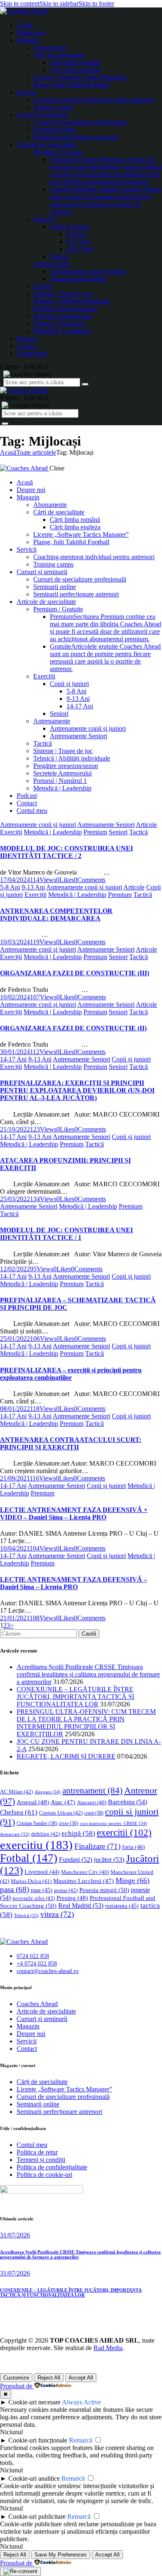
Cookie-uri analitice (34, 2478)
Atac (63, 1802)
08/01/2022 (15, 1409)
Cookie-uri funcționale (38, 2440)
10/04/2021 (15, 1548)
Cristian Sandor (37, 1823)
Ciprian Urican (61, 1813)
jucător (109, 1860)
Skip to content (20, 4)
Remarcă (81, 2440)
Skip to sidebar (59, 4)
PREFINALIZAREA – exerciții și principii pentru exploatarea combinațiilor (71, 1374)
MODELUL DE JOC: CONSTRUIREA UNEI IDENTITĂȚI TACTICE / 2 (66, 852)
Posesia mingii (104, 1890)
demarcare (15, 1834)
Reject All (49, 2378)
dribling (45, 1834)
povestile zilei (34, 1898)
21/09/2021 (15, 1478)
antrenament (92, 1791)
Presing (72, 1898)
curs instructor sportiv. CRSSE (113, 1823)
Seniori (118, 832)
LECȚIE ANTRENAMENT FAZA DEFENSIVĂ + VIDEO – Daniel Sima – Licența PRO (74, 1513)
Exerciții (11, 832)
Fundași (76, 1860)
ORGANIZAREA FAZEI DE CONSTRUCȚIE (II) (73, 1028)
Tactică (139, 832)
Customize (16, 2378)
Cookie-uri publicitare (37, 2517)
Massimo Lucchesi (83, 1881)
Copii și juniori (131, 1059)
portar (66, 1890)
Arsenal (33, 1802)
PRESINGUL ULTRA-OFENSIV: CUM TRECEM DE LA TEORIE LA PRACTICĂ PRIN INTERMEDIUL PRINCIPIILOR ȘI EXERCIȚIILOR (86, 1723)
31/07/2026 (15, 2235)
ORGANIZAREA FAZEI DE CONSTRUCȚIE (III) (75, 973)
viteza (57, 1914)
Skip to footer (96, 4)
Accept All (81, 2378)
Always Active (81, 2402)
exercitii (124, 1833)
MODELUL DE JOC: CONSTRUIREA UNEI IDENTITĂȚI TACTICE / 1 (66, 1234)
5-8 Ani (10, 887)
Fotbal (29, 1858)
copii (94, 1813)
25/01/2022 (15, 1339)
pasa (15, 1889)
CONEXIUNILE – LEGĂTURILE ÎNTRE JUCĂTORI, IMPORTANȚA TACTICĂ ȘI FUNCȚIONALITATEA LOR (75, 1697)
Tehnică (26, 1915)
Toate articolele (36, 452)
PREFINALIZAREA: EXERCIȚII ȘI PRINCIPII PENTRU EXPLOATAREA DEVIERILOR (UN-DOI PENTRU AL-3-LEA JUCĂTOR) (77, 1090)
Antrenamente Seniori (106, 825)
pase (42, 1890)
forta (134, 1847)
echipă (78, 1833)
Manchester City (85, 1872)
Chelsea (19, 1812)
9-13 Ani (33, 887)
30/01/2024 (15, 1052)
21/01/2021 (15, 1618)
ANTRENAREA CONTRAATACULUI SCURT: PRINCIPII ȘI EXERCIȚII (71, 1443)
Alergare (48, 1792)
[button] (65, 880)
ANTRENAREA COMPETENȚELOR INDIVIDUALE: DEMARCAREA (56, 915)
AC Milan (16, 1792)
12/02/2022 (15, 1269)
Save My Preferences (61, 2555)
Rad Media (108, 2348)
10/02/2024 (15, 997)
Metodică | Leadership (53, 832)
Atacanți (92, 1803)
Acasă (8, 452)
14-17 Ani (13, 1059)
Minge (133, 1881)
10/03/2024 (15, 942)
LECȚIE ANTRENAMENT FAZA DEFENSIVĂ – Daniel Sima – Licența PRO (74, 1583)
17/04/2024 (15, 880)
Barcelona (128, 1802)
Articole (146, 825)
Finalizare (97, 1846)
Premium (95, 832)
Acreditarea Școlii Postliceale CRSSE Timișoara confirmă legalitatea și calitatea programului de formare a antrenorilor (88, 1674)
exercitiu (36, 1845)
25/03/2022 (15, 1199)
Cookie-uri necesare (34, 2402)
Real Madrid (81, 1906)
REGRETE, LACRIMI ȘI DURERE (66, 1756)
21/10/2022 (15, 1129)
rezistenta (122, 1906)
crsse (68, 1824)
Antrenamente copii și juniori (38, 825)
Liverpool (42, 1872)
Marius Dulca (31, 1881)
